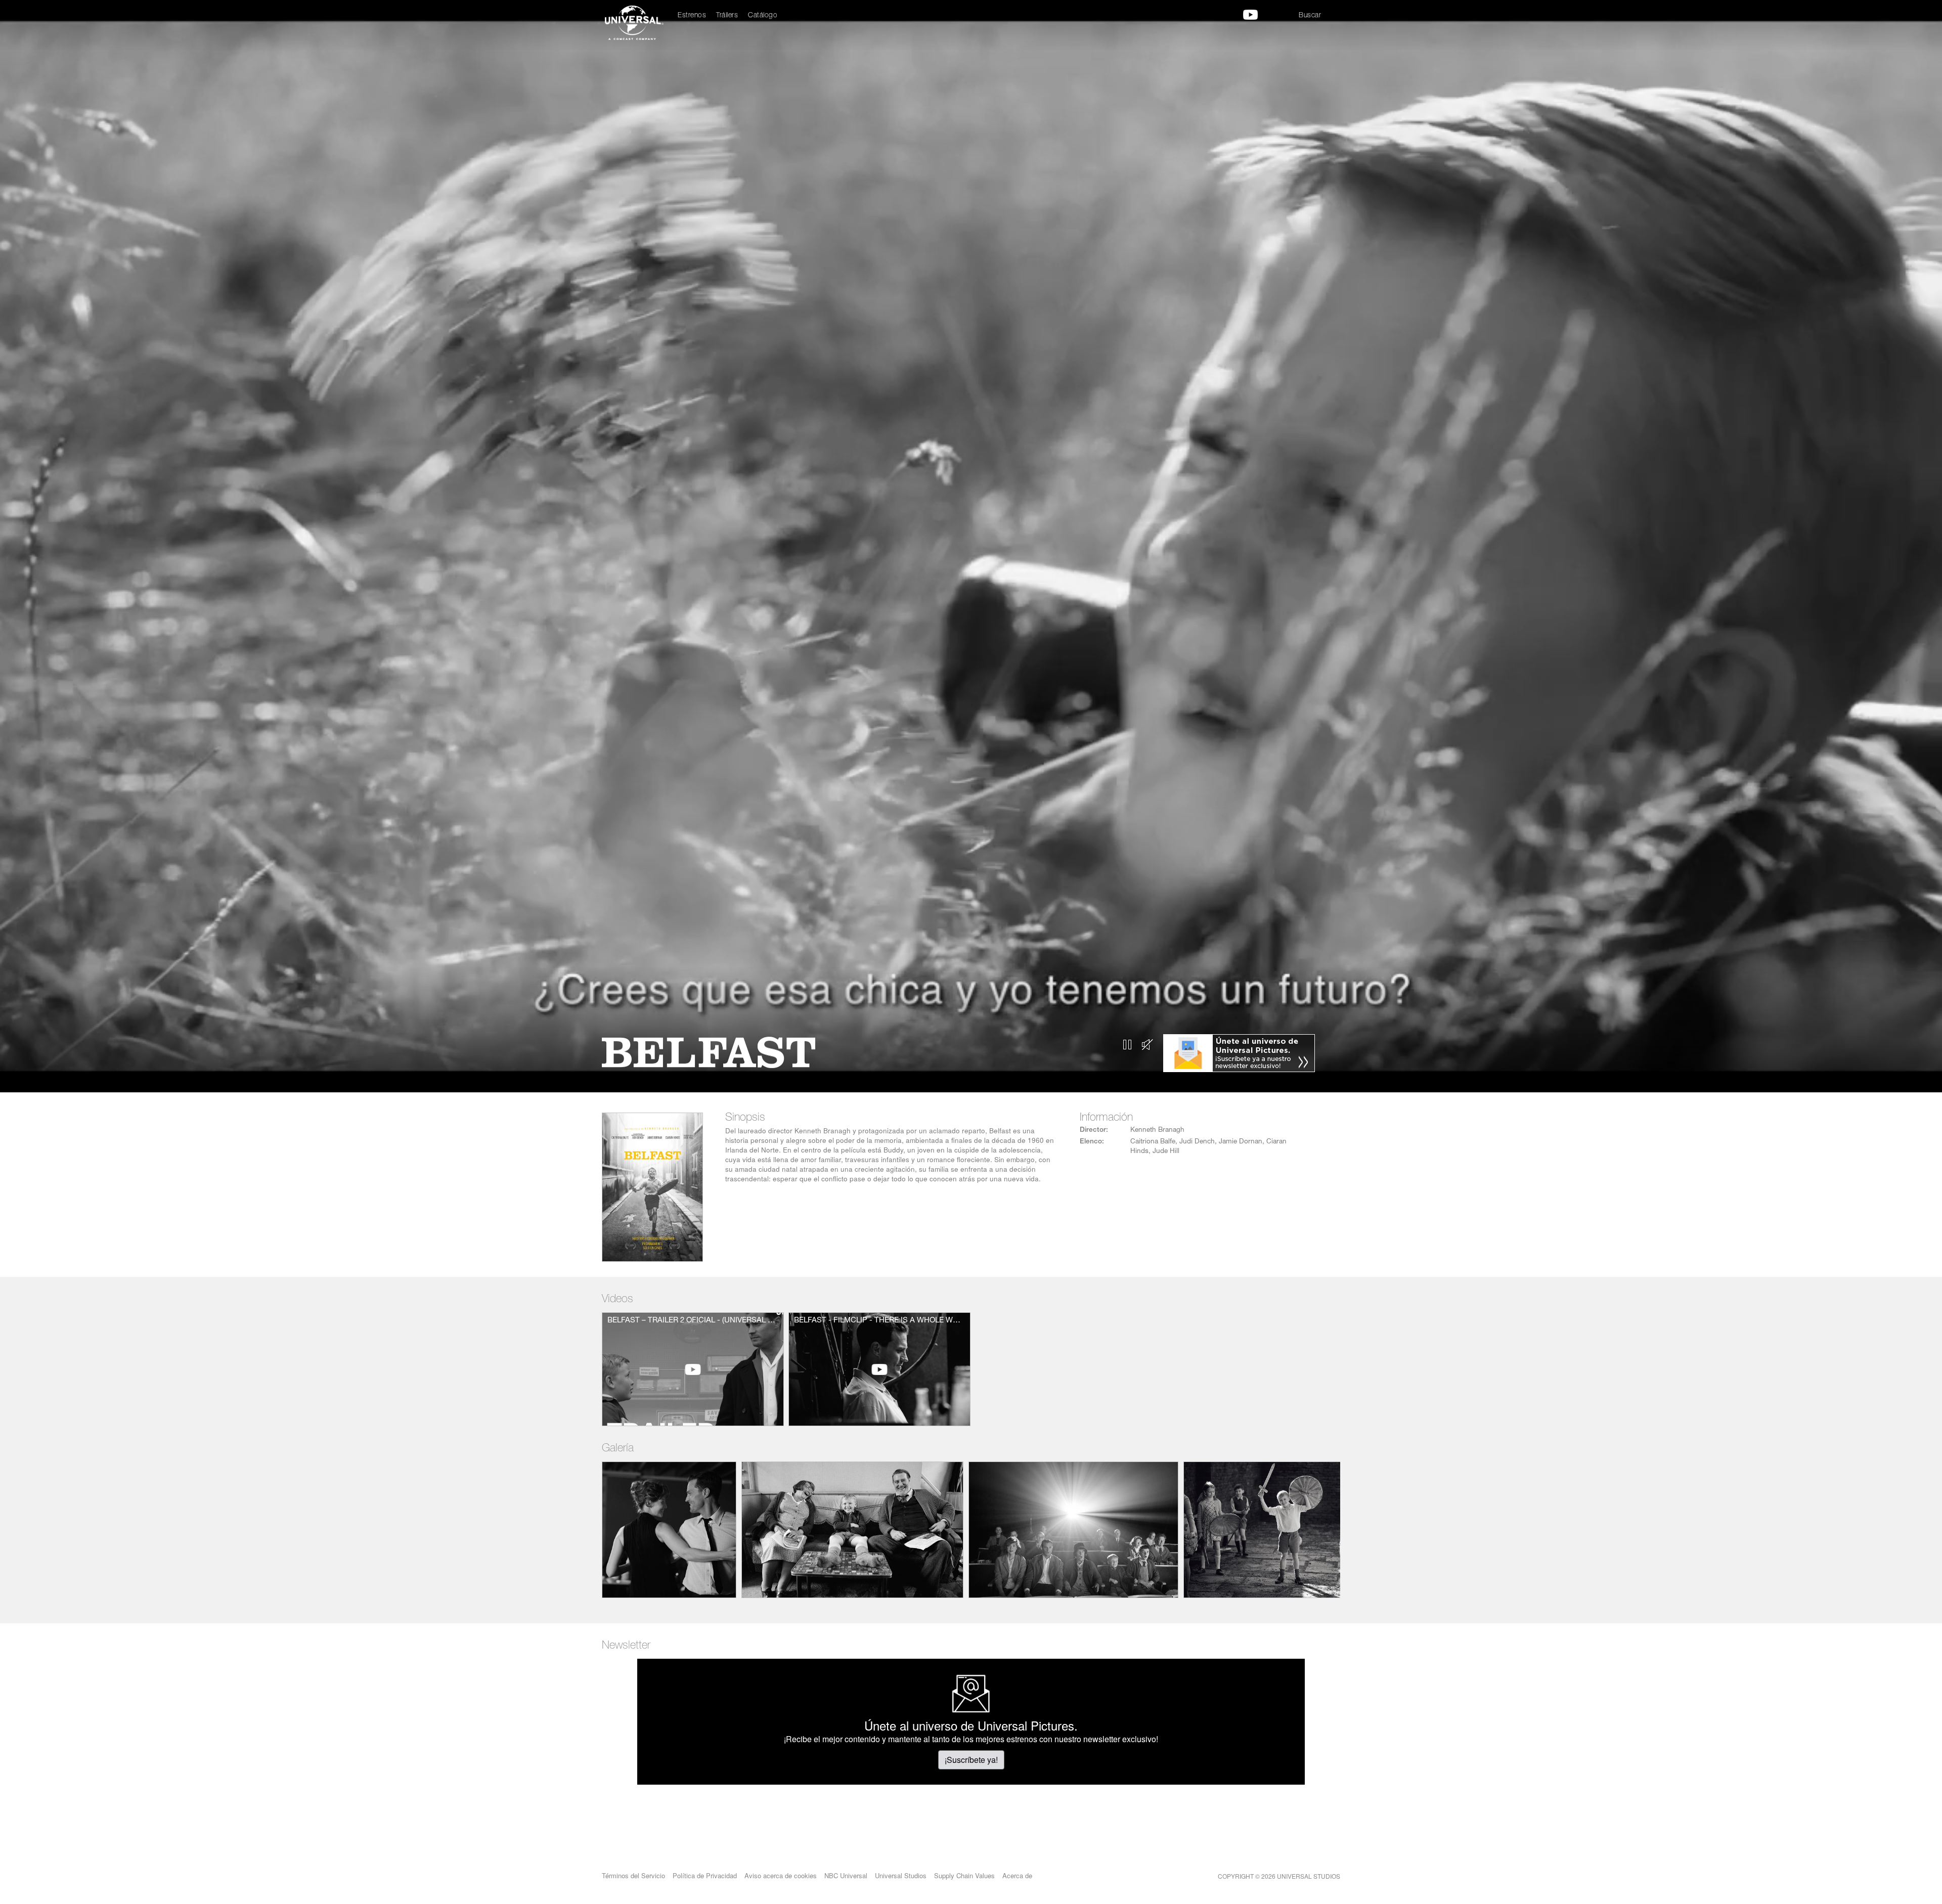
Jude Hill (1166, 1152)
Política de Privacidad (705, 1875)
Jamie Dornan (1241, 1142)
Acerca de (1017, 1875)
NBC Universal (846, 1875)
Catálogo (763, 16)
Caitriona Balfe (1153, 1142)
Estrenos (692, 16)
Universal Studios (901, 1875)
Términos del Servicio (633, 1875)
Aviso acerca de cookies (781, 1875)
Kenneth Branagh (1157, 1130)
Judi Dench (1197, 1142)
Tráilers (727, 16)
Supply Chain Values (964, 1875)
